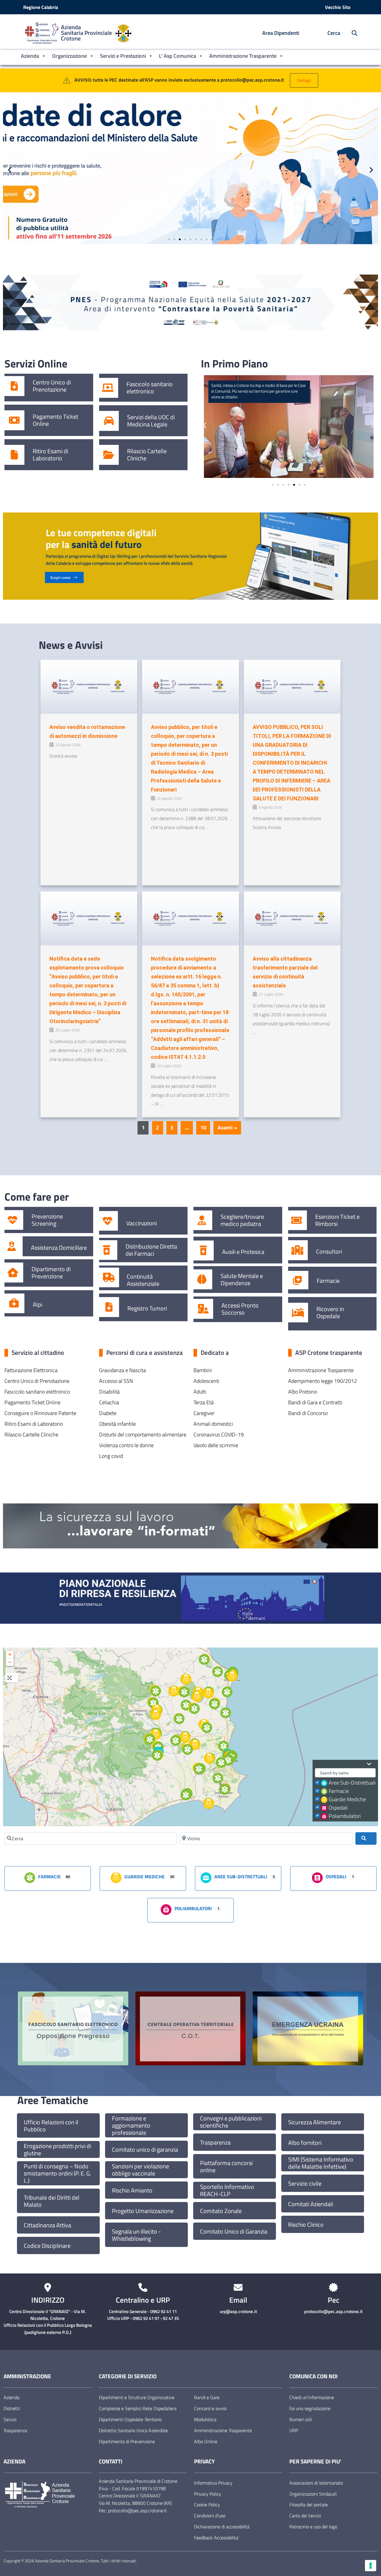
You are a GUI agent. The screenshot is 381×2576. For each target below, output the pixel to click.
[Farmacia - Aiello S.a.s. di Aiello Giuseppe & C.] (157, 1755)
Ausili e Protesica (243, 1252)
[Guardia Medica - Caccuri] (156, 1715)
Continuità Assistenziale (143, 1280)
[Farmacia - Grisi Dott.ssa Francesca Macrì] (199, 1769)
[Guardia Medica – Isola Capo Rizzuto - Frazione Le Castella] (209, 1804)
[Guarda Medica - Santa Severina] (185, 1737)
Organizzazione (70, 56)
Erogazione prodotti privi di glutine (57, 2150)
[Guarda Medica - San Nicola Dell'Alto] (197, 1696)
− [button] (10, 1662)
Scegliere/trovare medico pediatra (242, 1220)
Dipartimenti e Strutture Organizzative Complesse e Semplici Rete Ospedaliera (138, 2403)
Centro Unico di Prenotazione (52, 386)
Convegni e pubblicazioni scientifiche (231, 2122)
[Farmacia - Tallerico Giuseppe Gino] (156, 1691)
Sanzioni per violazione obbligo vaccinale (140, 2170)
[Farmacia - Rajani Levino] (188, 1749)
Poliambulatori (345, 1816)
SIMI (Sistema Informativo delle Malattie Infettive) (321, 2163)
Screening (44, 1224)
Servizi (10, 2419)
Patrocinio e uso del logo (313, 2527)
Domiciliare (73, 1248)
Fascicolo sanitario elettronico (150, 388)
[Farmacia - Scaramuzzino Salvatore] (179, 1719)
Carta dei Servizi (305, 2516)
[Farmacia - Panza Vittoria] (184, 1692)
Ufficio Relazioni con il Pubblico (51, 2126)
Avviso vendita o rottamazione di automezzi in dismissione (87, 731)
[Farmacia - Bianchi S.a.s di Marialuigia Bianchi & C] (228, 1760)
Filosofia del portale (309, 2505)
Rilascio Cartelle (147, 451)
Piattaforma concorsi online (226, 2167)
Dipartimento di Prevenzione (51, 1273)
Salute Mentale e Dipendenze (242, 1280)
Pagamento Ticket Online (56, 420)
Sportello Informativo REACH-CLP (227, 2190)
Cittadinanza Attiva (47, 2225)
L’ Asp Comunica (178, 56)
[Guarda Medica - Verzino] (174, 1691)
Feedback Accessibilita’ (217, 2538)
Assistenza (44, 1248)
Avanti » (227, 1128)
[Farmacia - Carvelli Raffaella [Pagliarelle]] (150, 1739)
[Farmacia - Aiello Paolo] (186, 1795)
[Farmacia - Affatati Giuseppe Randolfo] (225, 1789)
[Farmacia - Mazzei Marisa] (153, 1703)
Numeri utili (301, 2419)
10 (203, 1128)
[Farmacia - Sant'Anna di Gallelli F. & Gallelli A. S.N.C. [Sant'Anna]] (218, 1778)
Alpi (38, 1305)
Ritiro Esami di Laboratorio (50, 455)
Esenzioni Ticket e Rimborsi (337, 1220)
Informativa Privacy (213, 2483)
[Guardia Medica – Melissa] (208, 1693)
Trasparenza (215, 2142)
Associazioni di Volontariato (316, 2483)
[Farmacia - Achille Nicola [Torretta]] (221, 1762)
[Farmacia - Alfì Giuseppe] (194, 1709)
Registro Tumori (147, 1308)
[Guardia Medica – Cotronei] (156, 1734)
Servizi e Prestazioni (123, 56)
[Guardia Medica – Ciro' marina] (232, 1676)
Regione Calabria (41, 7)
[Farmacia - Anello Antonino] (204, 1659)
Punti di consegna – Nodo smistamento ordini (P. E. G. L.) (57, 2173)
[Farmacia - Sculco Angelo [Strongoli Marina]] (226, 1713)
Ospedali (338, 1808)
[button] (10, 170)
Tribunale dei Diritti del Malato (52, 2201)
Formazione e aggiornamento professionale (131, 2125)
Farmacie (328, 1281)
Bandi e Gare (207, 2397)
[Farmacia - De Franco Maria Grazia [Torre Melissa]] (227, 1692)
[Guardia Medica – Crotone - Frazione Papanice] (209, 1758)
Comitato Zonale (221, 2211)
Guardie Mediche (347, 1799)
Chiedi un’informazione (312, 2397)
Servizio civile (305, 2184)
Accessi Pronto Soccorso (240, 1309)
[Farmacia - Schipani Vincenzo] (176, 1740)
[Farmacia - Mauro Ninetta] (207, 1728)
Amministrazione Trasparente (243, 56)
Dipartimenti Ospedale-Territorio (130, 2419)
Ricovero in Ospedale (330, 1313)
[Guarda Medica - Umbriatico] (186, 1679)
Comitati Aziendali (311, 2204)
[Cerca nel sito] (351, 33)
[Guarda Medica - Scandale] (195, 1745)
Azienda (30, 56)
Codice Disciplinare (47, 2246)
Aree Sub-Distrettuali (352, 1783)
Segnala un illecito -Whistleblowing (136, 2235)
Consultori (329, 1252)
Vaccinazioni (142, 1223)
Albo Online (206, 2441)
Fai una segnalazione (310, 2408)
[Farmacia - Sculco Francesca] (218, 1672)
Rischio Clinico (306, 2225)
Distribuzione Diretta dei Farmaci (151, 1250)
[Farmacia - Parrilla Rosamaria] (224, 1746)
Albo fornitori (305, 2143)
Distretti (12, 2408)
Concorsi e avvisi (210, 2408)
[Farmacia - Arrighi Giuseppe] (215, 1704)
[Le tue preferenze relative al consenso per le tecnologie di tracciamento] (371, 2566)
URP (294, 2430)
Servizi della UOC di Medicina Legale (151, 421)
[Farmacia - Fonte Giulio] (186, 1705)
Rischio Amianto (132, 2190)
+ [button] (10, 1654)
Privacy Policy (208, 2494)
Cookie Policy (207, 2505)
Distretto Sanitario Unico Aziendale (133, 2430)
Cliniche (137, 458)
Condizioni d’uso (210, 2516)
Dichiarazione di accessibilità (222, 2527)
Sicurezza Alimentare (314, 2122)
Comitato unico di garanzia (145, 2150)
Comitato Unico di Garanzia (234, 2231)
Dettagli (304, 80)
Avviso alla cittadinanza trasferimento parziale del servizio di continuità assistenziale (285, 972)
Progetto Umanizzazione (143, 2211)
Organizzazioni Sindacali (313, 2494)
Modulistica (205, 2419)
